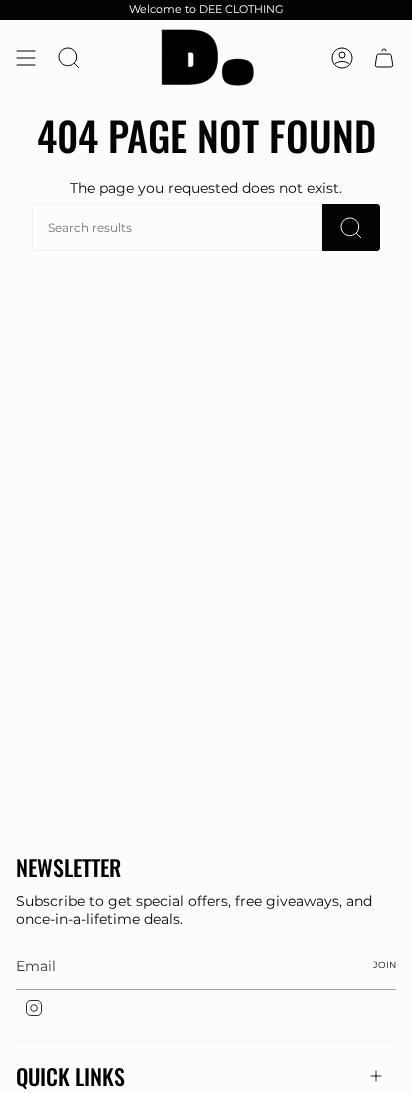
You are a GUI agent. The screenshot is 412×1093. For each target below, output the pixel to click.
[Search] (351, 227)
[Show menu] (26, 57)
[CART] (384, 57)
